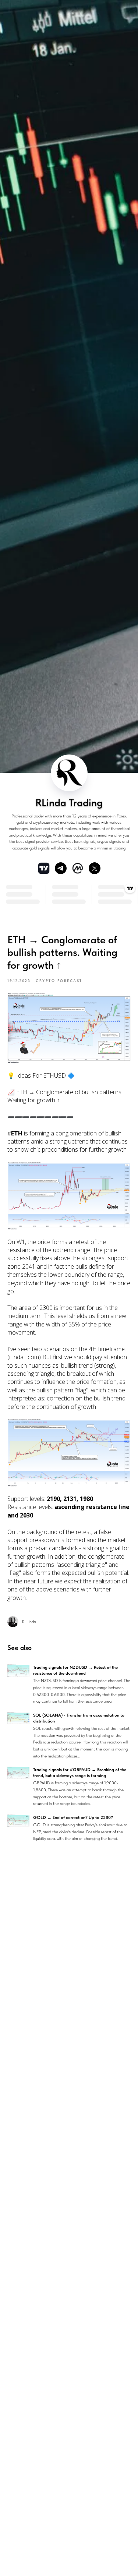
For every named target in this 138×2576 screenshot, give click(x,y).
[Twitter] (95, 868)
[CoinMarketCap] (78, 868)
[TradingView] (44, 868)
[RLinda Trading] (61, 868)
